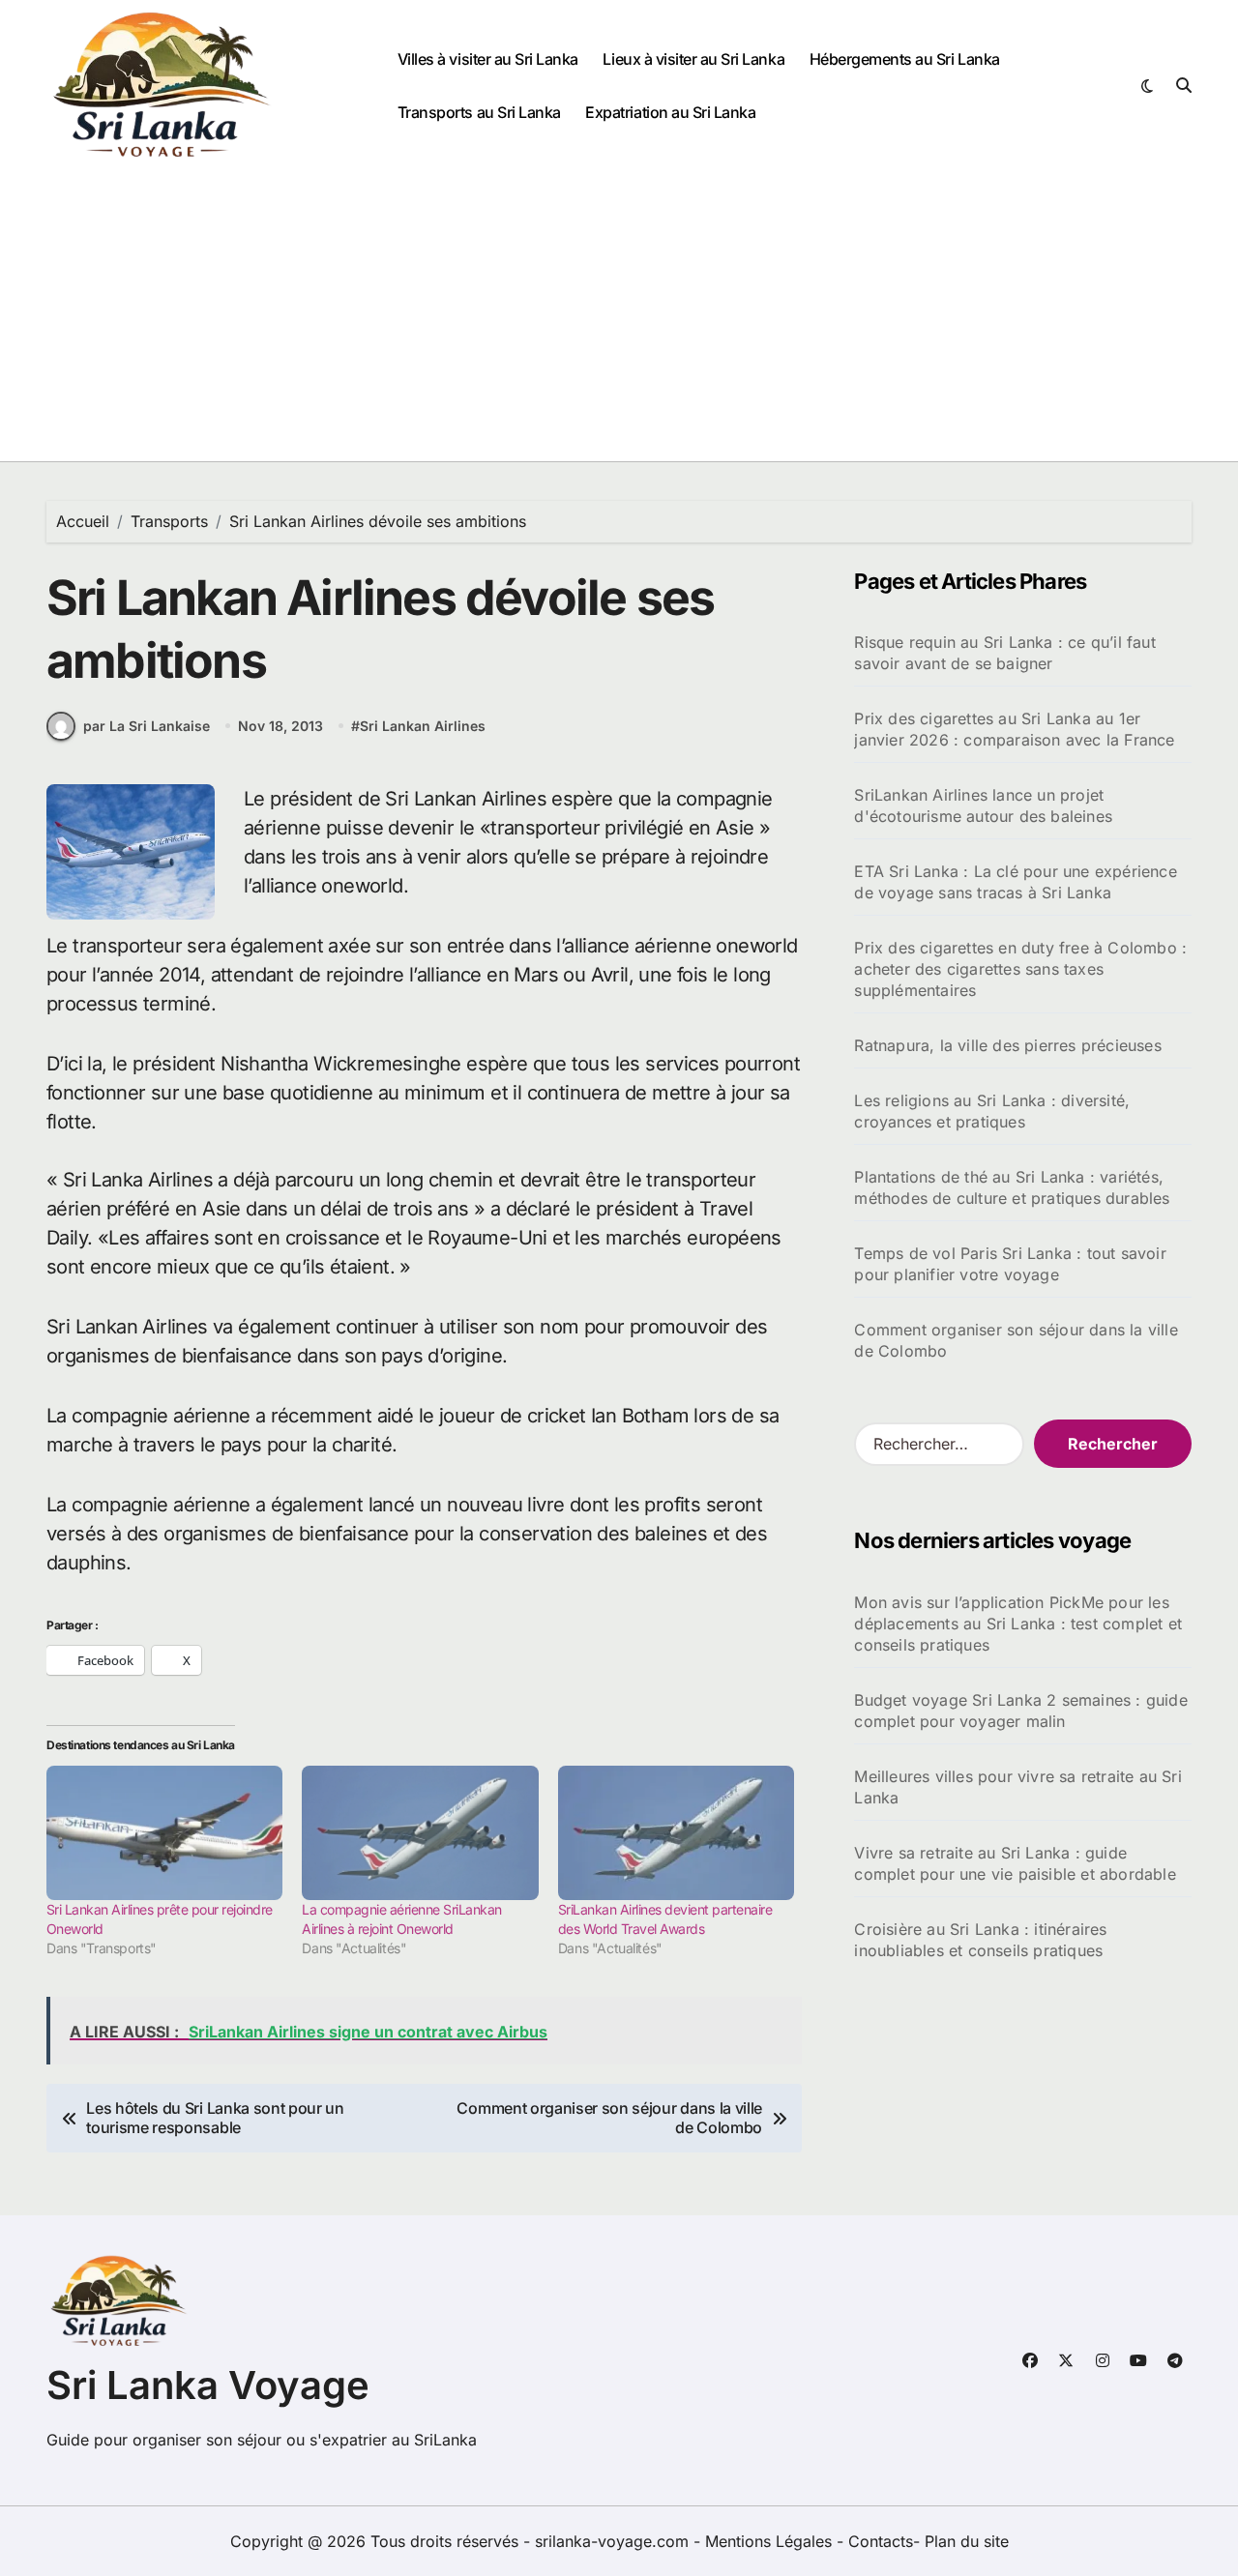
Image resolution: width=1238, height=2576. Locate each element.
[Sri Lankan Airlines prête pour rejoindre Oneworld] (164, 1833)
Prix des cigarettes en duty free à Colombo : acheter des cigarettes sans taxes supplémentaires (1020, 969)
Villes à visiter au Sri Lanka (488, 59)
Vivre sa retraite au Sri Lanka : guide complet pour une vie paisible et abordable (1015, 1863)
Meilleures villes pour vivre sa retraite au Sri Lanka (1017, 1787)
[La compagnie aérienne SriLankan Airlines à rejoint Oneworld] (420, 1833)
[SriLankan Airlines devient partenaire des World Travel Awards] (676, 1833)
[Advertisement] (619, 316)
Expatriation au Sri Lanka (670, 112)
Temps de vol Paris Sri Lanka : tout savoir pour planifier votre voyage (1010, 1264)
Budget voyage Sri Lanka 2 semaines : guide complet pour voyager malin (1020, 1711)
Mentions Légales (771, 2541)
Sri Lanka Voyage (208, 2385)
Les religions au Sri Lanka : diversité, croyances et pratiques (992, 1111)
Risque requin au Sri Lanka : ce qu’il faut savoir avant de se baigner (1004, 653)
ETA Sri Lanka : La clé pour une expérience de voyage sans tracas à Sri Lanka (1015, 882)
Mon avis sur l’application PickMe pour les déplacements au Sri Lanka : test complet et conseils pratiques (1018, 1624)
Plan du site (967, 2541)
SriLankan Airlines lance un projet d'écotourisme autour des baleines (983, 805)
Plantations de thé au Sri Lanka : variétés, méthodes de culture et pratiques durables (1012, 1187)
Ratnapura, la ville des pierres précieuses (1007, 1045)
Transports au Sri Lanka (479, 112)
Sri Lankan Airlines (423, 726)
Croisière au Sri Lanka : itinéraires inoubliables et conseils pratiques (980, 1940)
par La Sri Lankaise (147, 726)
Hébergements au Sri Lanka (905, 59)
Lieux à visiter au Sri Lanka (693, 59)
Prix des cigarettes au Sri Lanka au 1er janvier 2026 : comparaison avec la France (1014, 729)
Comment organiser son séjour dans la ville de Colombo (1016, 1340)
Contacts (881, 2541)
